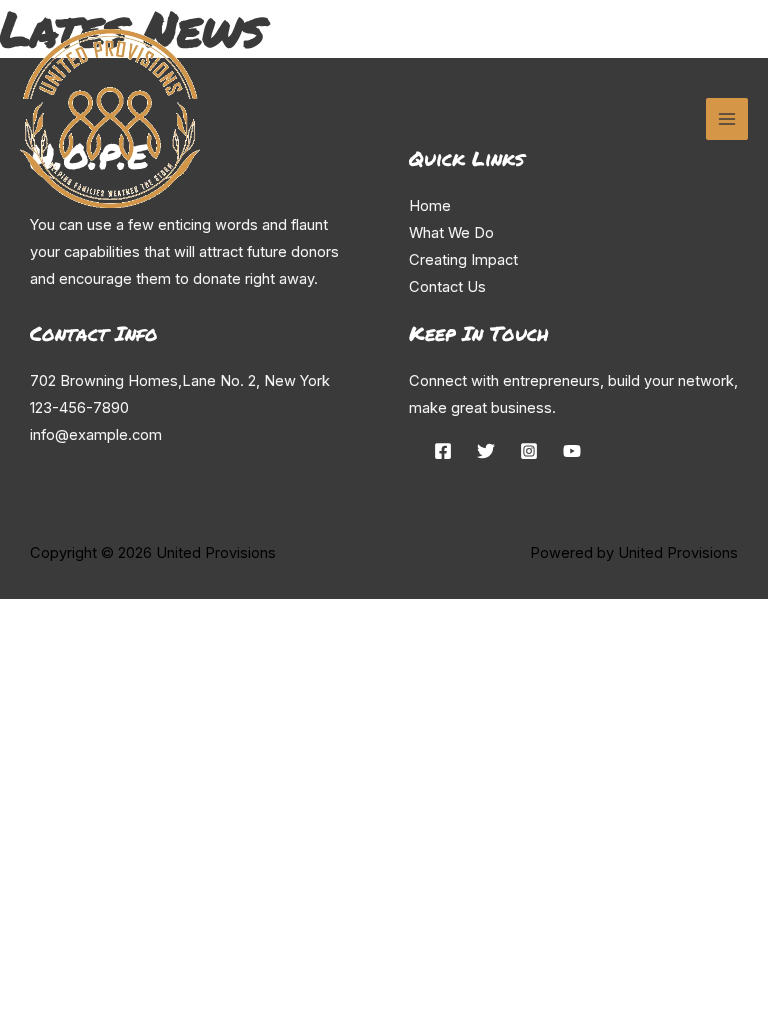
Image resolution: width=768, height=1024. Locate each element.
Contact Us (447, 287)
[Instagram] (529, 451)
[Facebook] (443, 451)
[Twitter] (486, 451)
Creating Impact (463, 260)
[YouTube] (572, 451)
